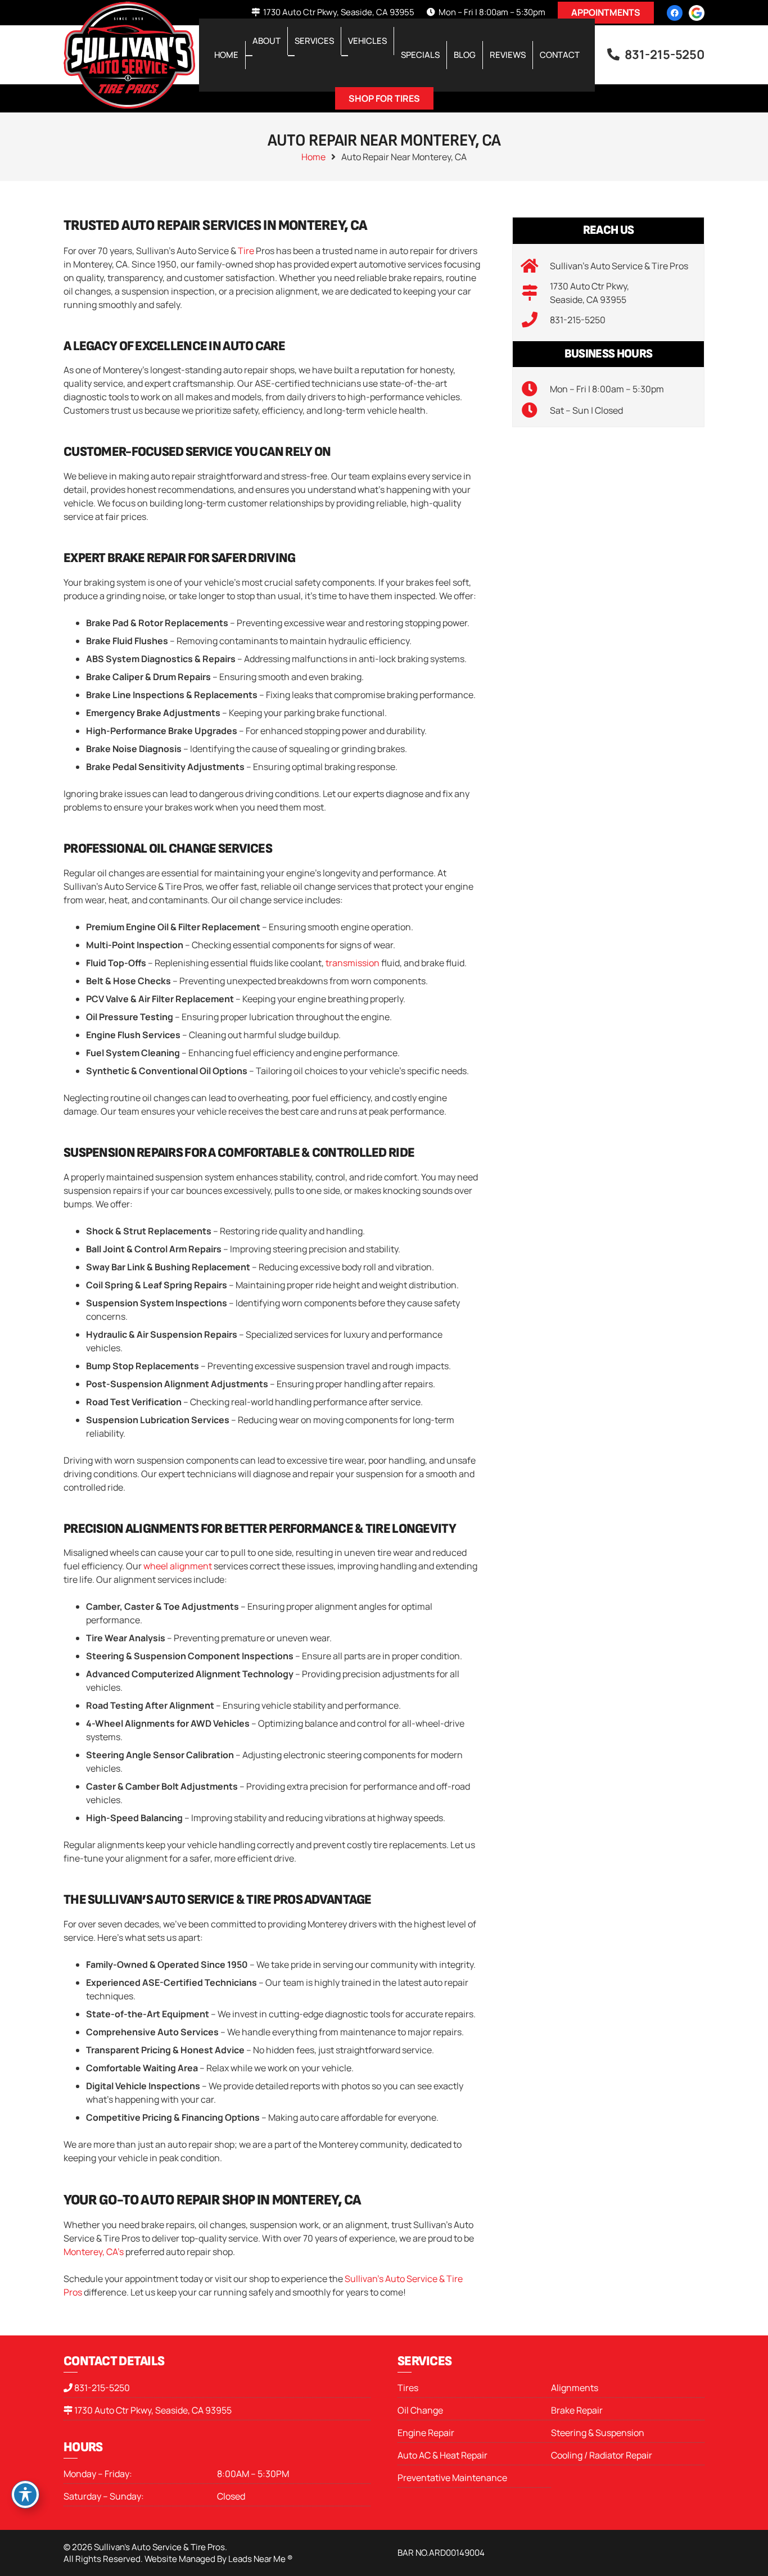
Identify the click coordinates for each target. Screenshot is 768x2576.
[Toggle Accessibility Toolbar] (25, 2494)
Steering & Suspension (598, 2433)
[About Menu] (249, 56)
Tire (246, 251)
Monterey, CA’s (94, 2252)
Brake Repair (577, 2410)
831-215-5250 (578, 320)
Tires (408, 2388)
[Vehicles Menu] (345, 56)
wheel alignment (178, 1566)
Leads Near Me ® (260, 2559)
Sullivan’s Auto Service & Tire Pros (619, 266)
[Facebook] (675, 13)
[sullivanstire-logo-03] (129, 55)
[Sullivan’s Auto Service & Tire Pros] (536, 266)
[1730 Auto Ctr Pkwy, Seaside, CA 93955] (536, 293)
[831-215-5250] (536, 320)
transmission (353, 963)
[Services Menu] (291, 56)
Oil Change (420, 2410)
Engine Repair (426, 2433)
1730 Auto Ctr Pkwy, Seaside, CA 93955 (153, 2410)
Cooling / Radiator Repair (602, 2455)
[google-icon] (697, 13)
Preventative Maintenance (452, 2478)
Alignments (575, 2388)
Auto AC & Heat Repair (442, 2455)
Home (313, 157)
